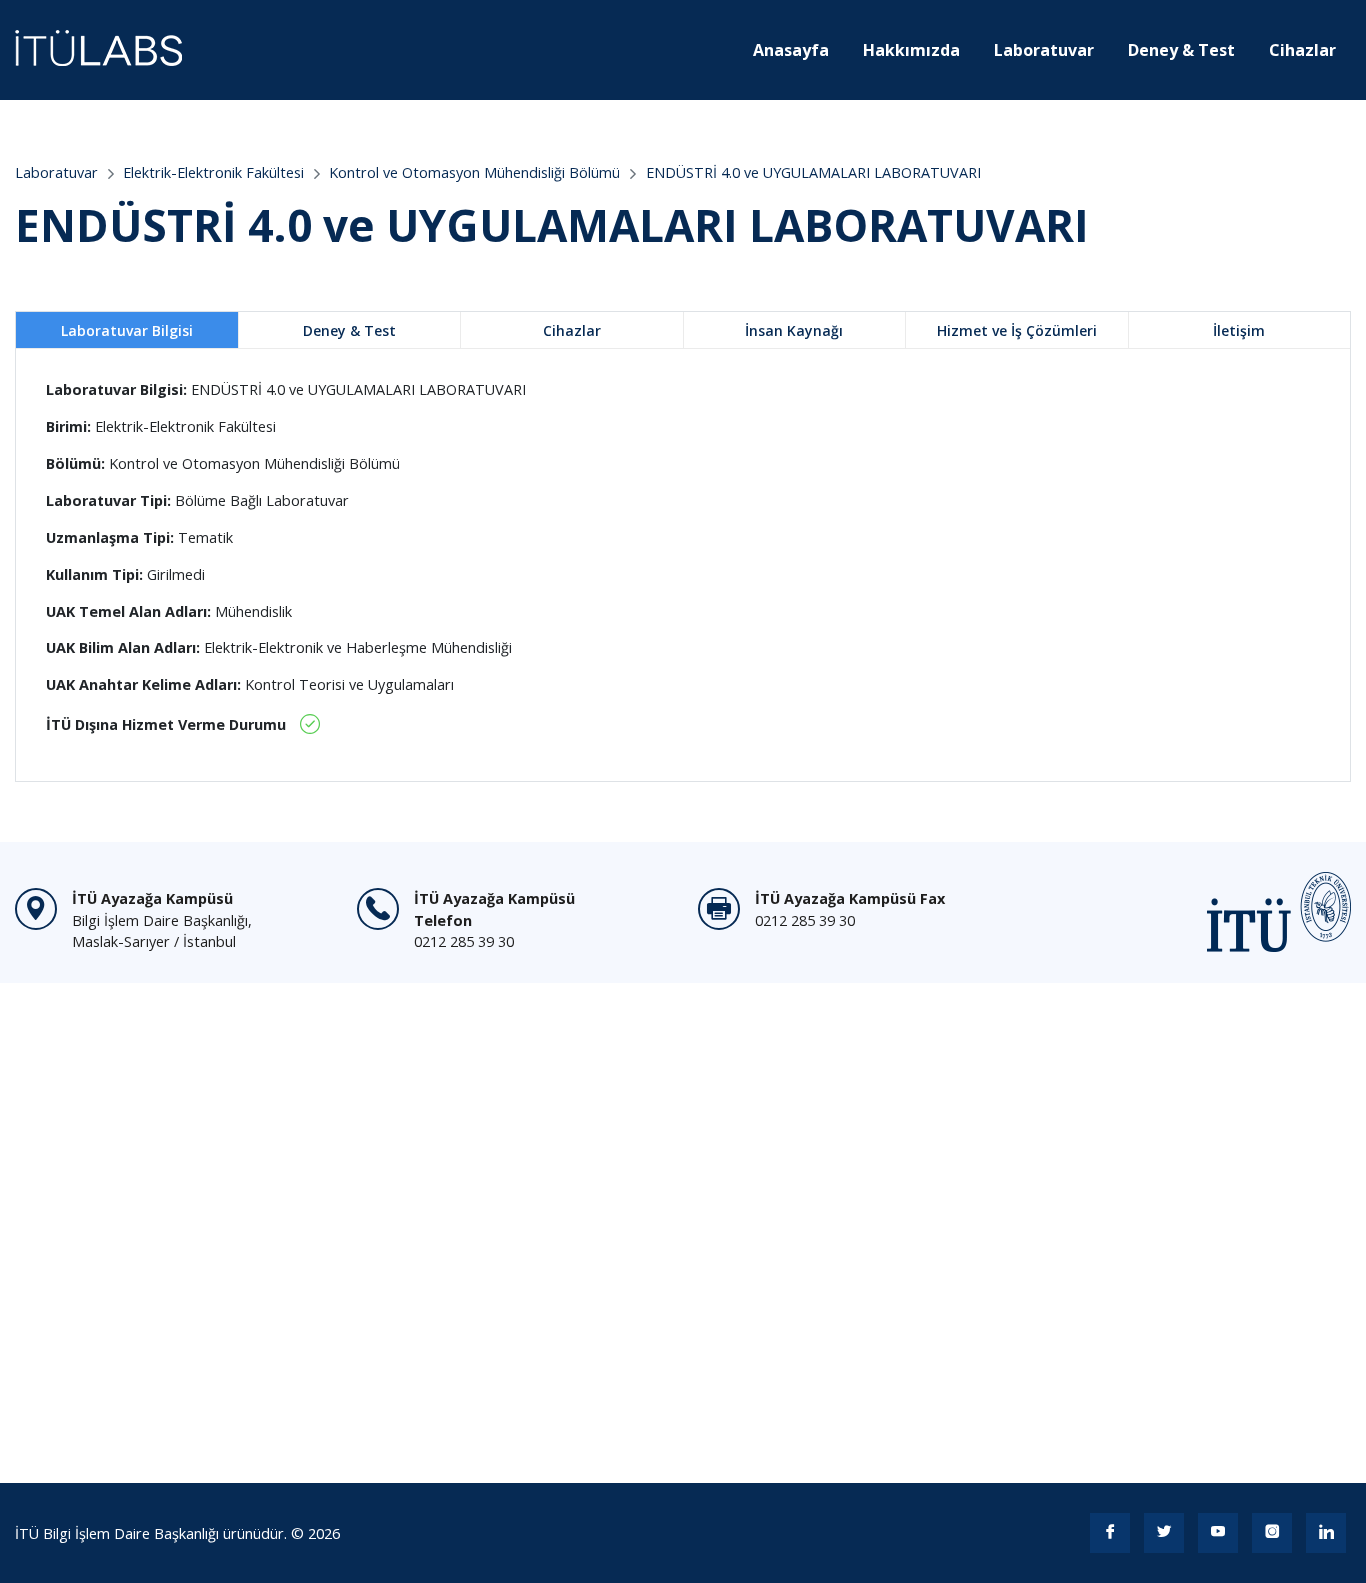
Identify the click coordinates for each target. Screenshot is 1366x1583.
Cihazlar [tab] (572, 330)
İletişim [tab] (1239, 330)
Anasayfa (791, 50)
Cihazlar (1302, 50)
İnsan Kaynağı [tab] (794, 330)
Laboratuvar (1044, 50)
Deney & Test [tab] (349, 330)
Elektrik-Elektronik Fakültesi (213, 172)
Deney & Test (1181, 50)
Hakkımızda (911, 50)
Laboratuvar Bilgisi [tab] (127, 330)
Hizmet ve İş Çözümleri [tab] (1017, 330)
